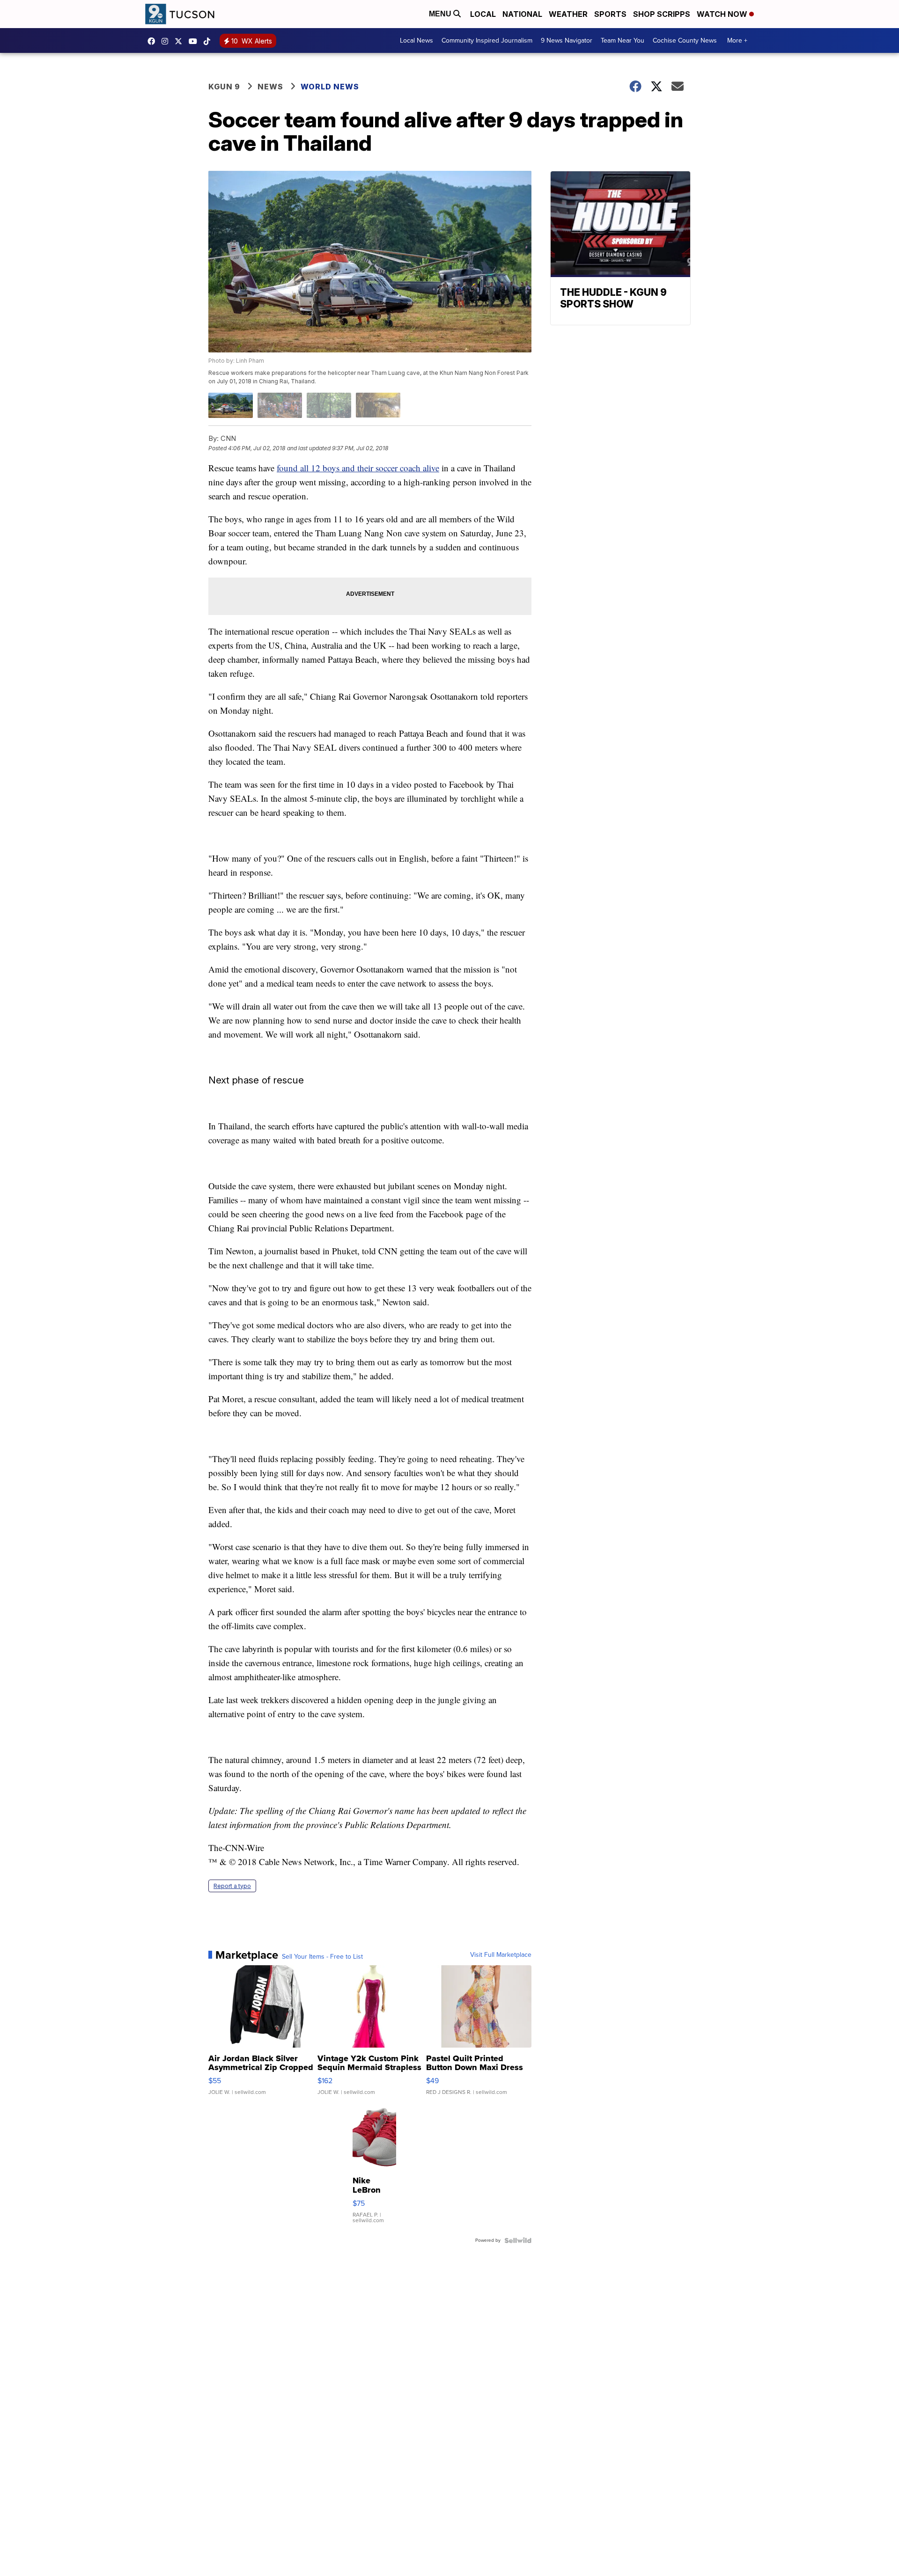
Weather (568, 14)
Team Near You (623, 40)
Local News (416, 40)
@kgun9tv (209, 41)
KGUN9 (181, 41)
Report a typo (232, 1886)
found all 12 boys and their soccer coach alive (358, 468)
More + (737, 40)
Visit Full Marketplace (501, 1955)
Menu (441, 14)
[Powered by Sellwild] (518, 2240)
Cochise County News (685, 40)
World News (331, 87)
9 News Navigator (567, 40)
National (522, 14)
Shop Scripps (662, 14)
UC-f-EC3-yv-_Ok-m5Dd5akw (195, 41)
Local (483, 14)
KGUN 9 (224, 87)
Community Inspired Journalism (487, 40)
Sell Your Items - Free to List (322, 1957)
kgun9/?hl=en (167, 41)
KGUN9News (154, 41)
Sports (610, 14)
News (270, 87)
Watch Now (723, 14)
